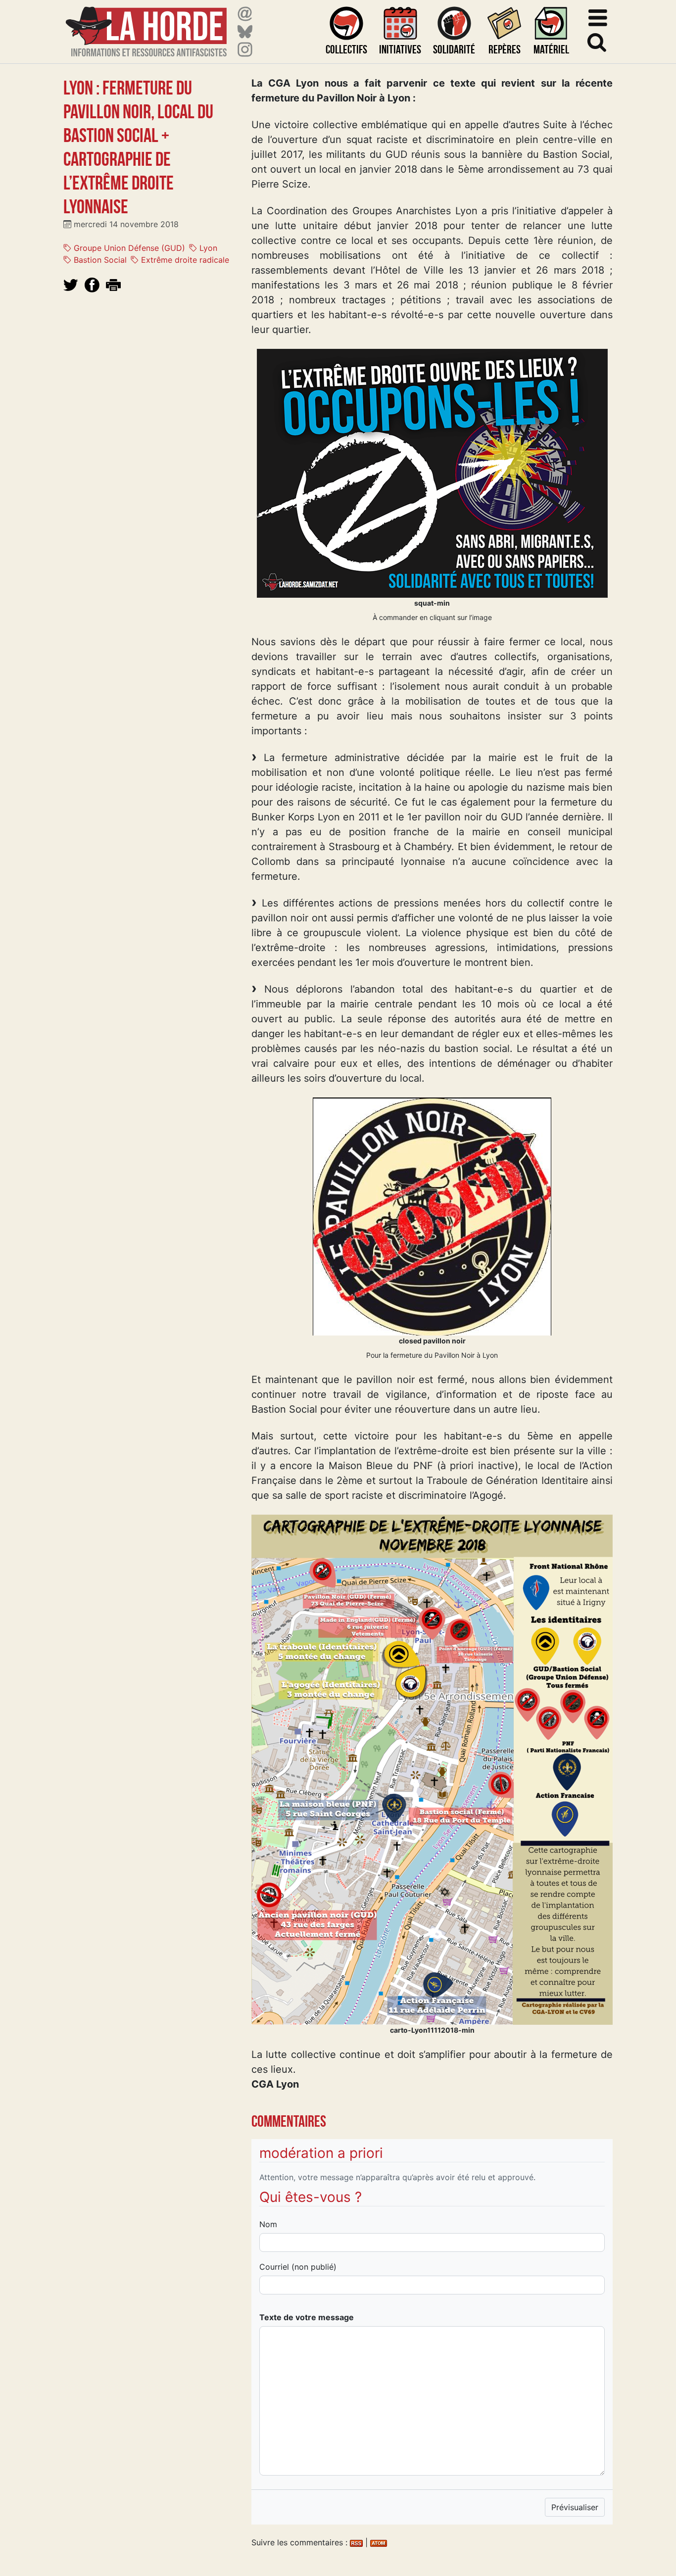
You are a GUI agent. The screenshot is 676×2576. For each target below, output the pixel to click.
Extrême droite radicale (184, 260)
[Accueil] (146, 25)
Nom (268, 2224)
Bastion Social (99, 260)
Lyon (207, 248)
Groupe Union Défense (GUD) (128, 248)
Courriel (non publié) (298, 2267)
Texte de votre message (307, 2317)
